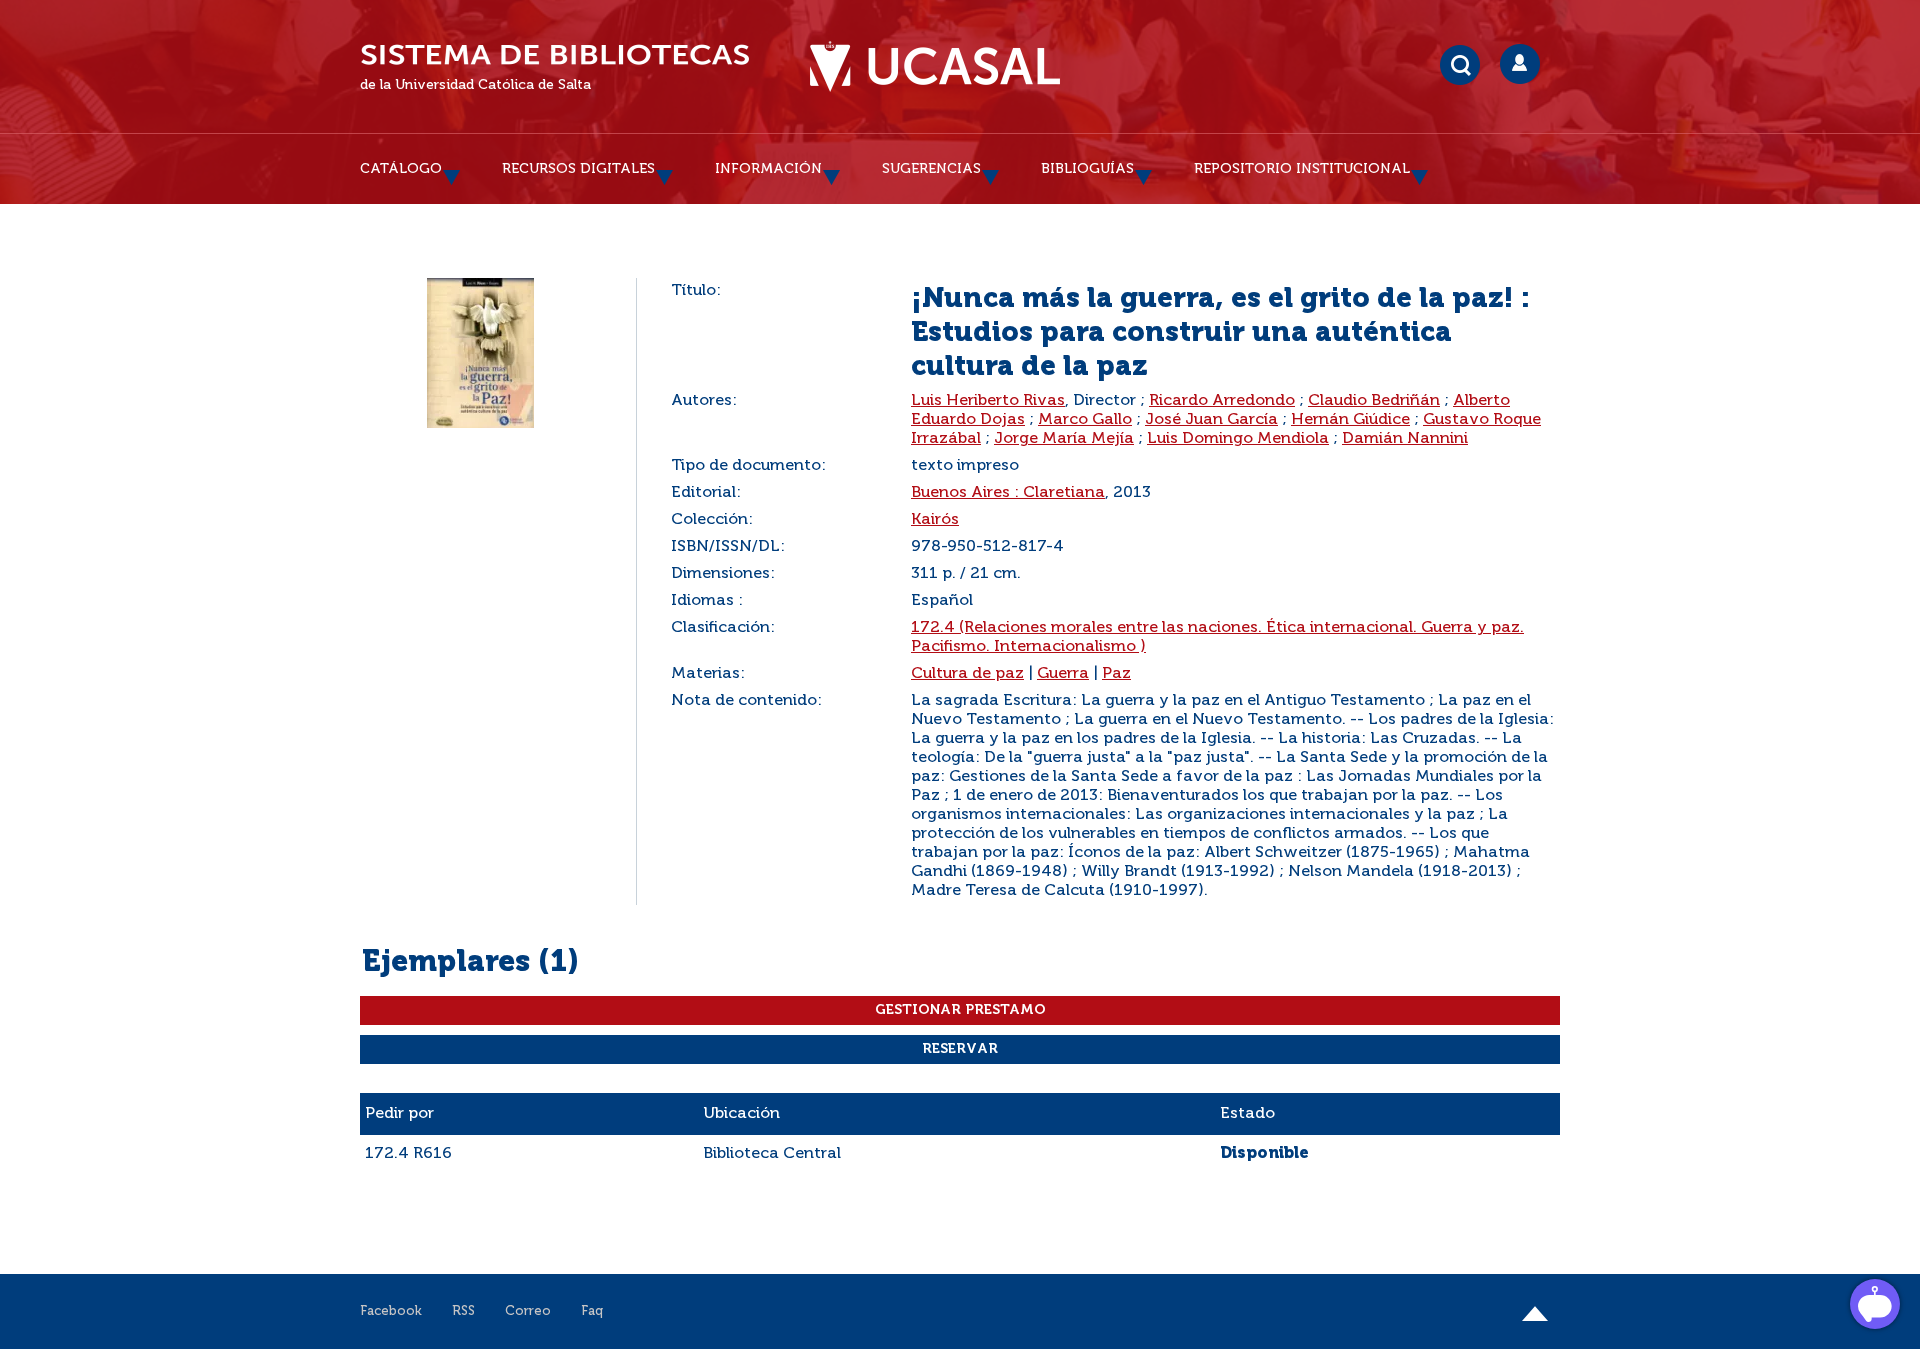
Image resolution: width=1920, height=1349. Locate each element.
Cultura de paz (967, 674)
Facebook (391, 1311)
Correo (528, 1311)
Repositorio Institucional (1302, 169)
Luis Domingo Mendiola (1238, 439)
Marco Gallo (1085, 420)
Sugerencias (931, 169)
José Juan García (1211, 420)
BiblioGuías (1087, 169)
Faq (592, 1311)
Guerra (1063, 674)
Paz (1116, 674)
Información (768, 169)
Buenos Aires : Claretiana (1008, 493)
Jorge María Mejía (1064, 439)
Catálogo (401, 169)
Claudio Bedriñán (1374, 401)
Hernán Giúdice (1350, 420)
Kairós (935, 520)
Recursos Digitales (578, 169)
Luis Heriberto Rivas (988, 401)
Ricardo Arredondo (1222, 401)
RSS (463, 1311)
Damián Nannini (1405, 439)
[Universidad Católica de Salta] (935, 67)
